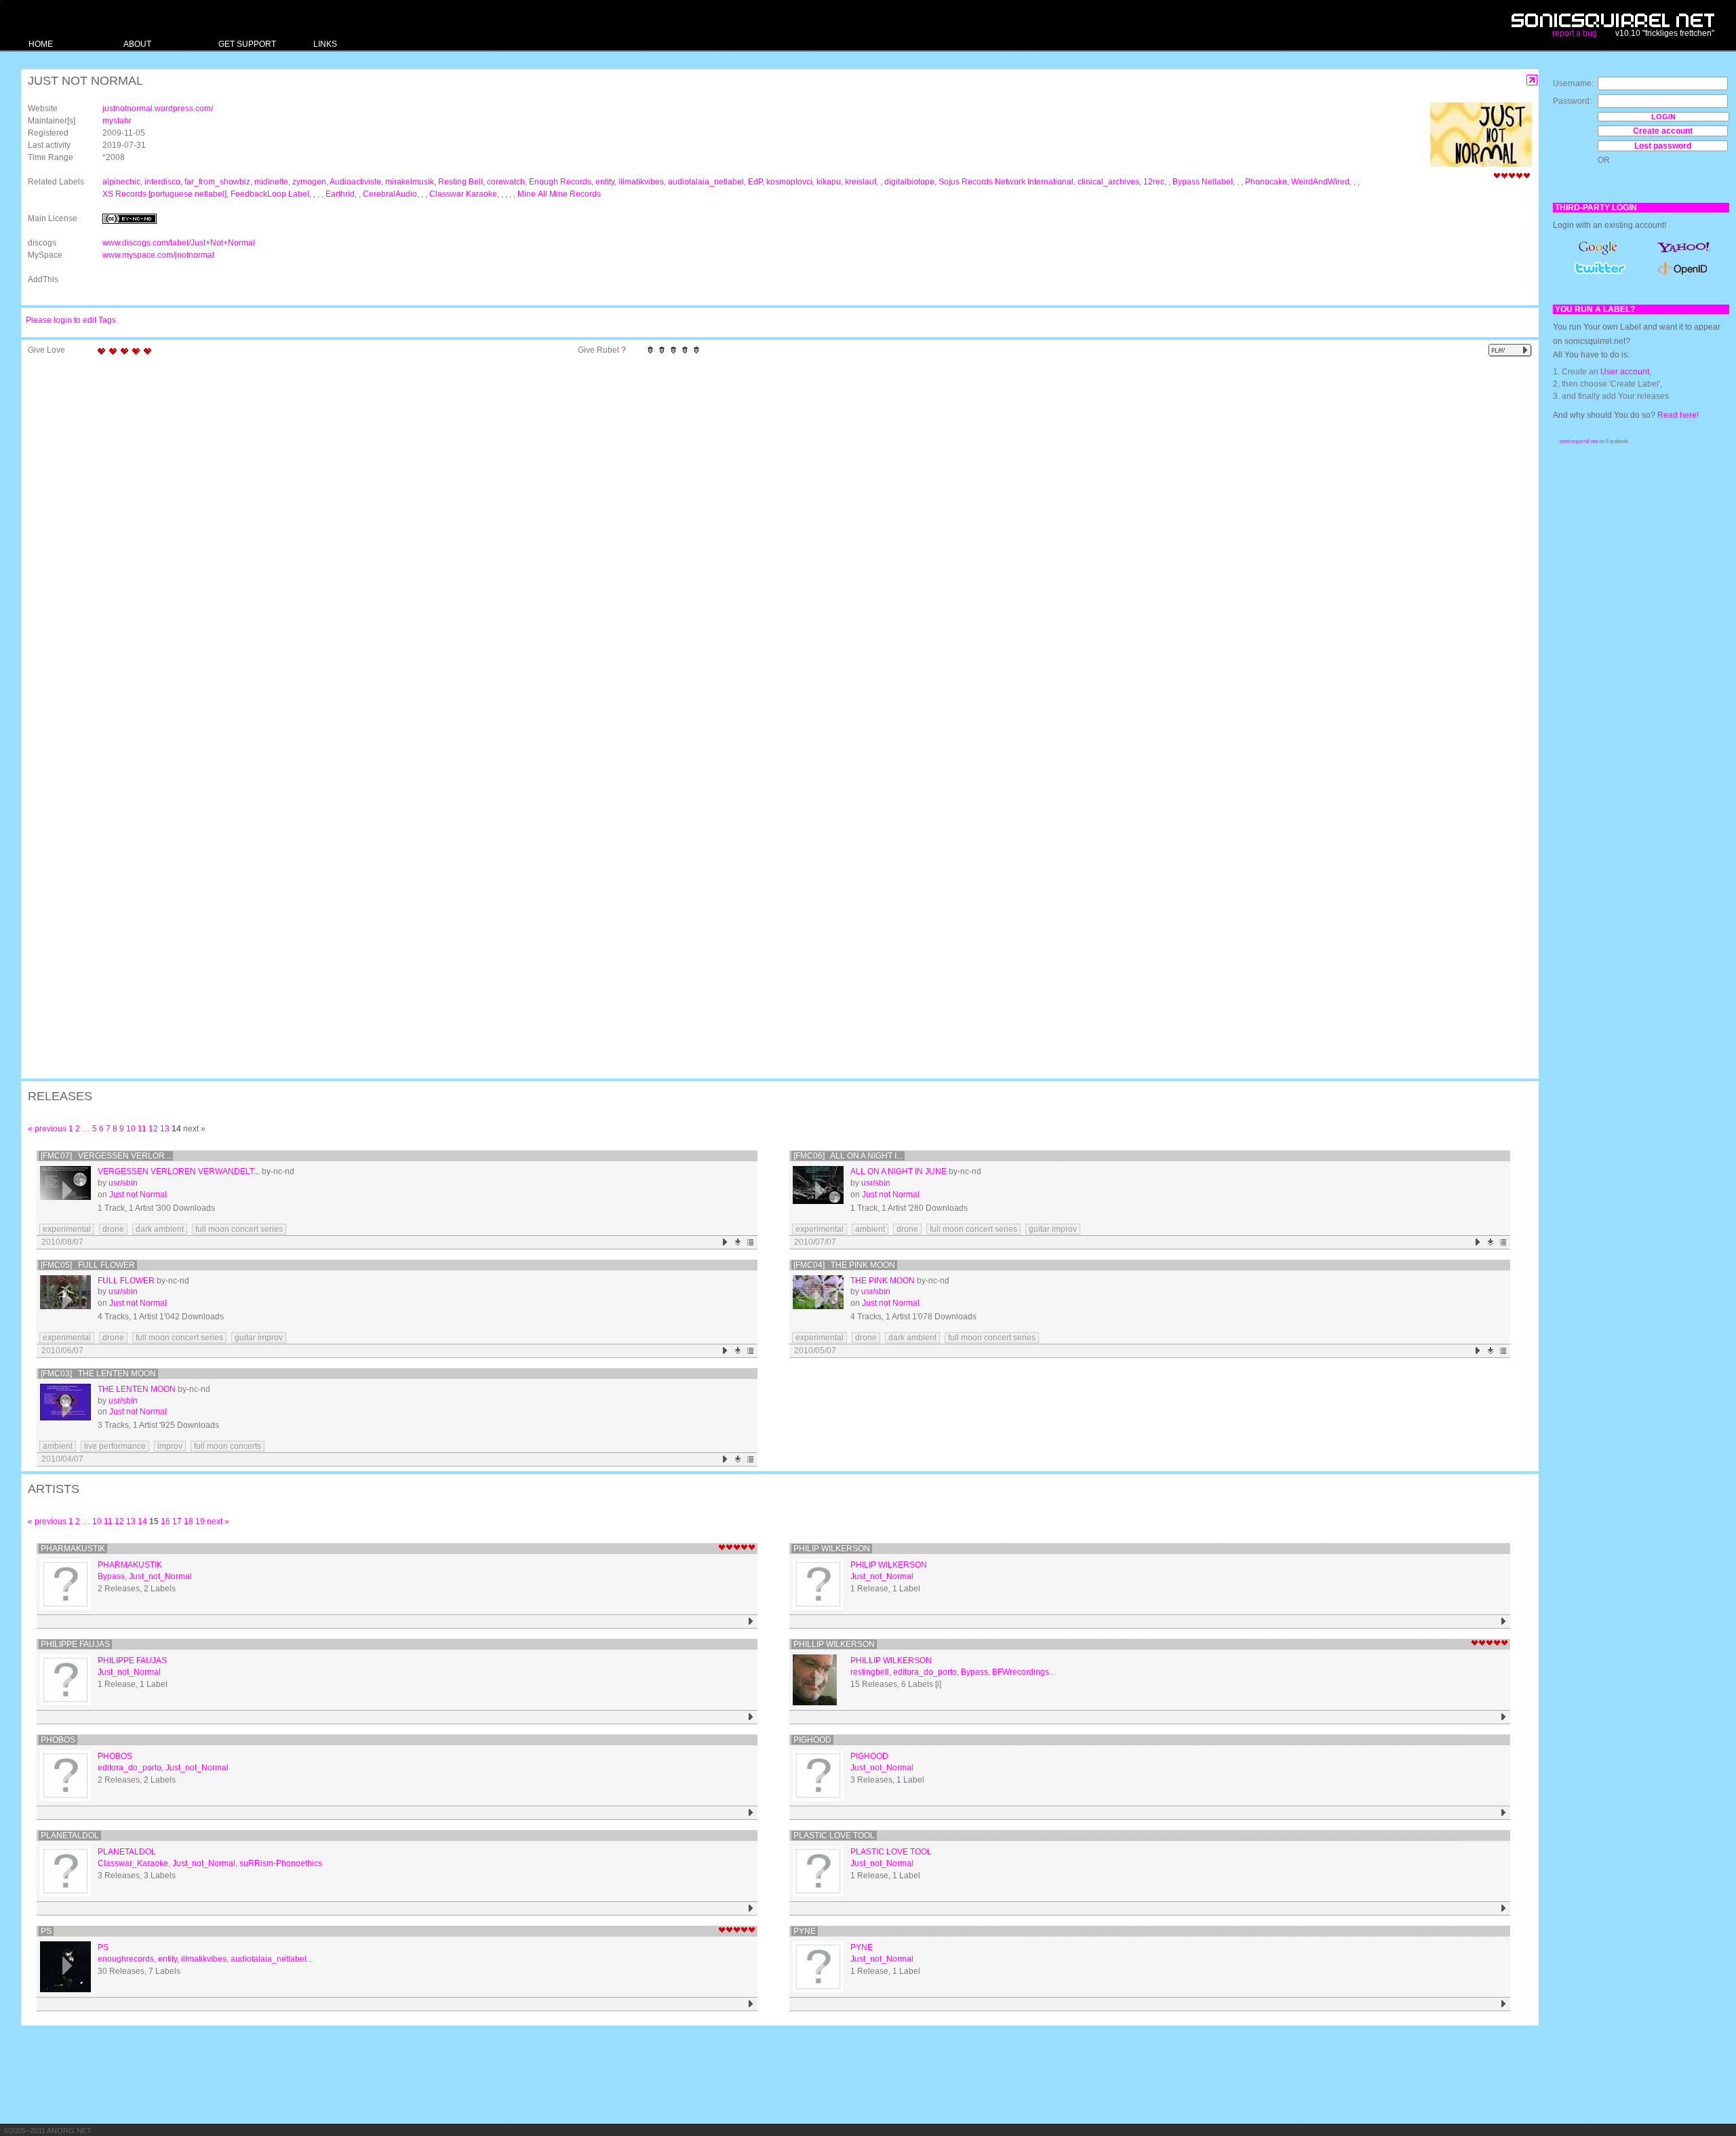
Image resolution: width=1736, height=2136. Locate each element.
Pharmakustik (73, 1549)
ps (46, 1931)
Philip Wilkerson (832, 1549)
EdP (755, 182)
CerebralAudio (390, 194)
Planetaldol (70, 1836)
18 (189, 1521)
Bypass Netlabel (1203, 182)
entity (605, 182)
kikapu (829, 182)
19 (200, 1521)
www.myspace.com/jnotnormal (158, 255)
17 (177, 1521)
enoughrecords (126, 1959)
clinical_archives (1108, 182)
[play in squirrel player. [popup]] (1510, 350)
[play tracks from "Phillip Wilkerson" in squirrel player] (1504, 1717)
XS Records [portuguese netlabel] (164, 194)
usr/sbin (123, 1183)
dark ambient (160, 1229)
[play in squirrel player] (65, 1191)
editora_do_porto (925, 1672)
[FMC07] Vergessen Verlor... (106, 1156)
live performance (115, 1446)
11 (142, 1129)
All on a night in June (899, 1171)
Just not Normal (138, 1195)
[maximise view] (1532, 80)
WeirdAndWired (1320, 182)
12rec (1154, 182)
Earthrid (340, 194)
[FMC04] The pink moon (844, 1265)
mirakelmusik (410, 182)
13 (165, 1129)
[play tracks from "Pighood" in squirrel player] (1504, 1813)
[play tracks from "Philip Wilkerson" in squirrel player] (1504, 1622)
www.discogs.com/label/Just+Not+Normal (179, 243)
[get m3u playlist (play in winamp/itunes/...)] (751, 1242)
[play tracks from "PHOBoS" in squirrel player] (751, 1813)
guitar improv (1053, 1229)
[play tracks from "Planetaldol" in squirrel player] (751, 1908)
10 (131, 1129)
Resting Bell (460, 182)
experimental (67, 1229)
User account (1625, 372)
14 (142, 1521)
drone (113, 1229)
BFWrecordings (1021, 1672)
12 (153, 1129)
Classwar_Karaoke (133, 1863)
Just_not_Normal (160, 1576)
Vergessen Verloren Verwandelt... (179, 1171)
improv (170, 1446)
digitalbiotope (909, 182)
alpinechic (121, 182)
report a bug (1575, 33)
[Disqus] (773, 539)
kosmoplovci (789, 182)
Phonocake (1266, 182)
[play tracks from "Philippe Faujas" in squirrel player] (751, 1717)
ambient (870, 1229)
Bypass (111, 1576)
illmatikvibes (641, 182)
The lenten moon (137, 1389)
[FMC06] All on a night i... (848, 1156)
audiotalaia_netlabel (706, 182)
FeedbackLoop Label (270, 194)
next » (218, 1521)
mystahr (117, 121)
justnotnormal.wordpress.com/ (158, 109)
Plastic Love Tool (834, 1836)
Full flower (126, 1281)
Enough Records (560, 182)
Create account (1663, 131)
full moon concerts (228, 1446)
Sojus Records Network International (1006, 182)
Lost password (1663, 146)
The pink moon (883, 1281)
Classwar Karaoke (463, 194)
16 (165, 1521)
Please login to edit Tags (71, 320)
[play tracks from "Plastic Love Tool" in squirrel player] (1504, 1908)
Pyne (805, 1931)
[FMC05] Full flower (88, 1265)
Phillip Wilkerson (834, 1644)
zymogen (309, 182)
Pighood (812, 1740)
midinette (271, 182)
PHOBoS (58, 1740)
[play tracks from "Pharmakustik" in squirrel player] (751, 1622)
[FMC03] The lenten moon (98, 1374)
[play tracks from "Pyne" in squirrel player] (1504, 2004)
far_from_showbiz (217, 182)
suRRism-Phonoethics (281, 1863)
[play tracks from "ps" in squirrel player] (751, 2004)
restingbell (870, 1672)
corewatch (506, 182)
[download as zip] (738, 1242)
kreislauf (861, 182)
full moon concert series (239, 1229)
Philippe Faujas (75, 1644)
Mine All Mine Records (559, 194)
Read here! (1678, 415)
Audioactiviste (355, 182)
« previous (47, 1129)
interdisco (162, 182)
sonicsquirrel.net (1579, 441)
